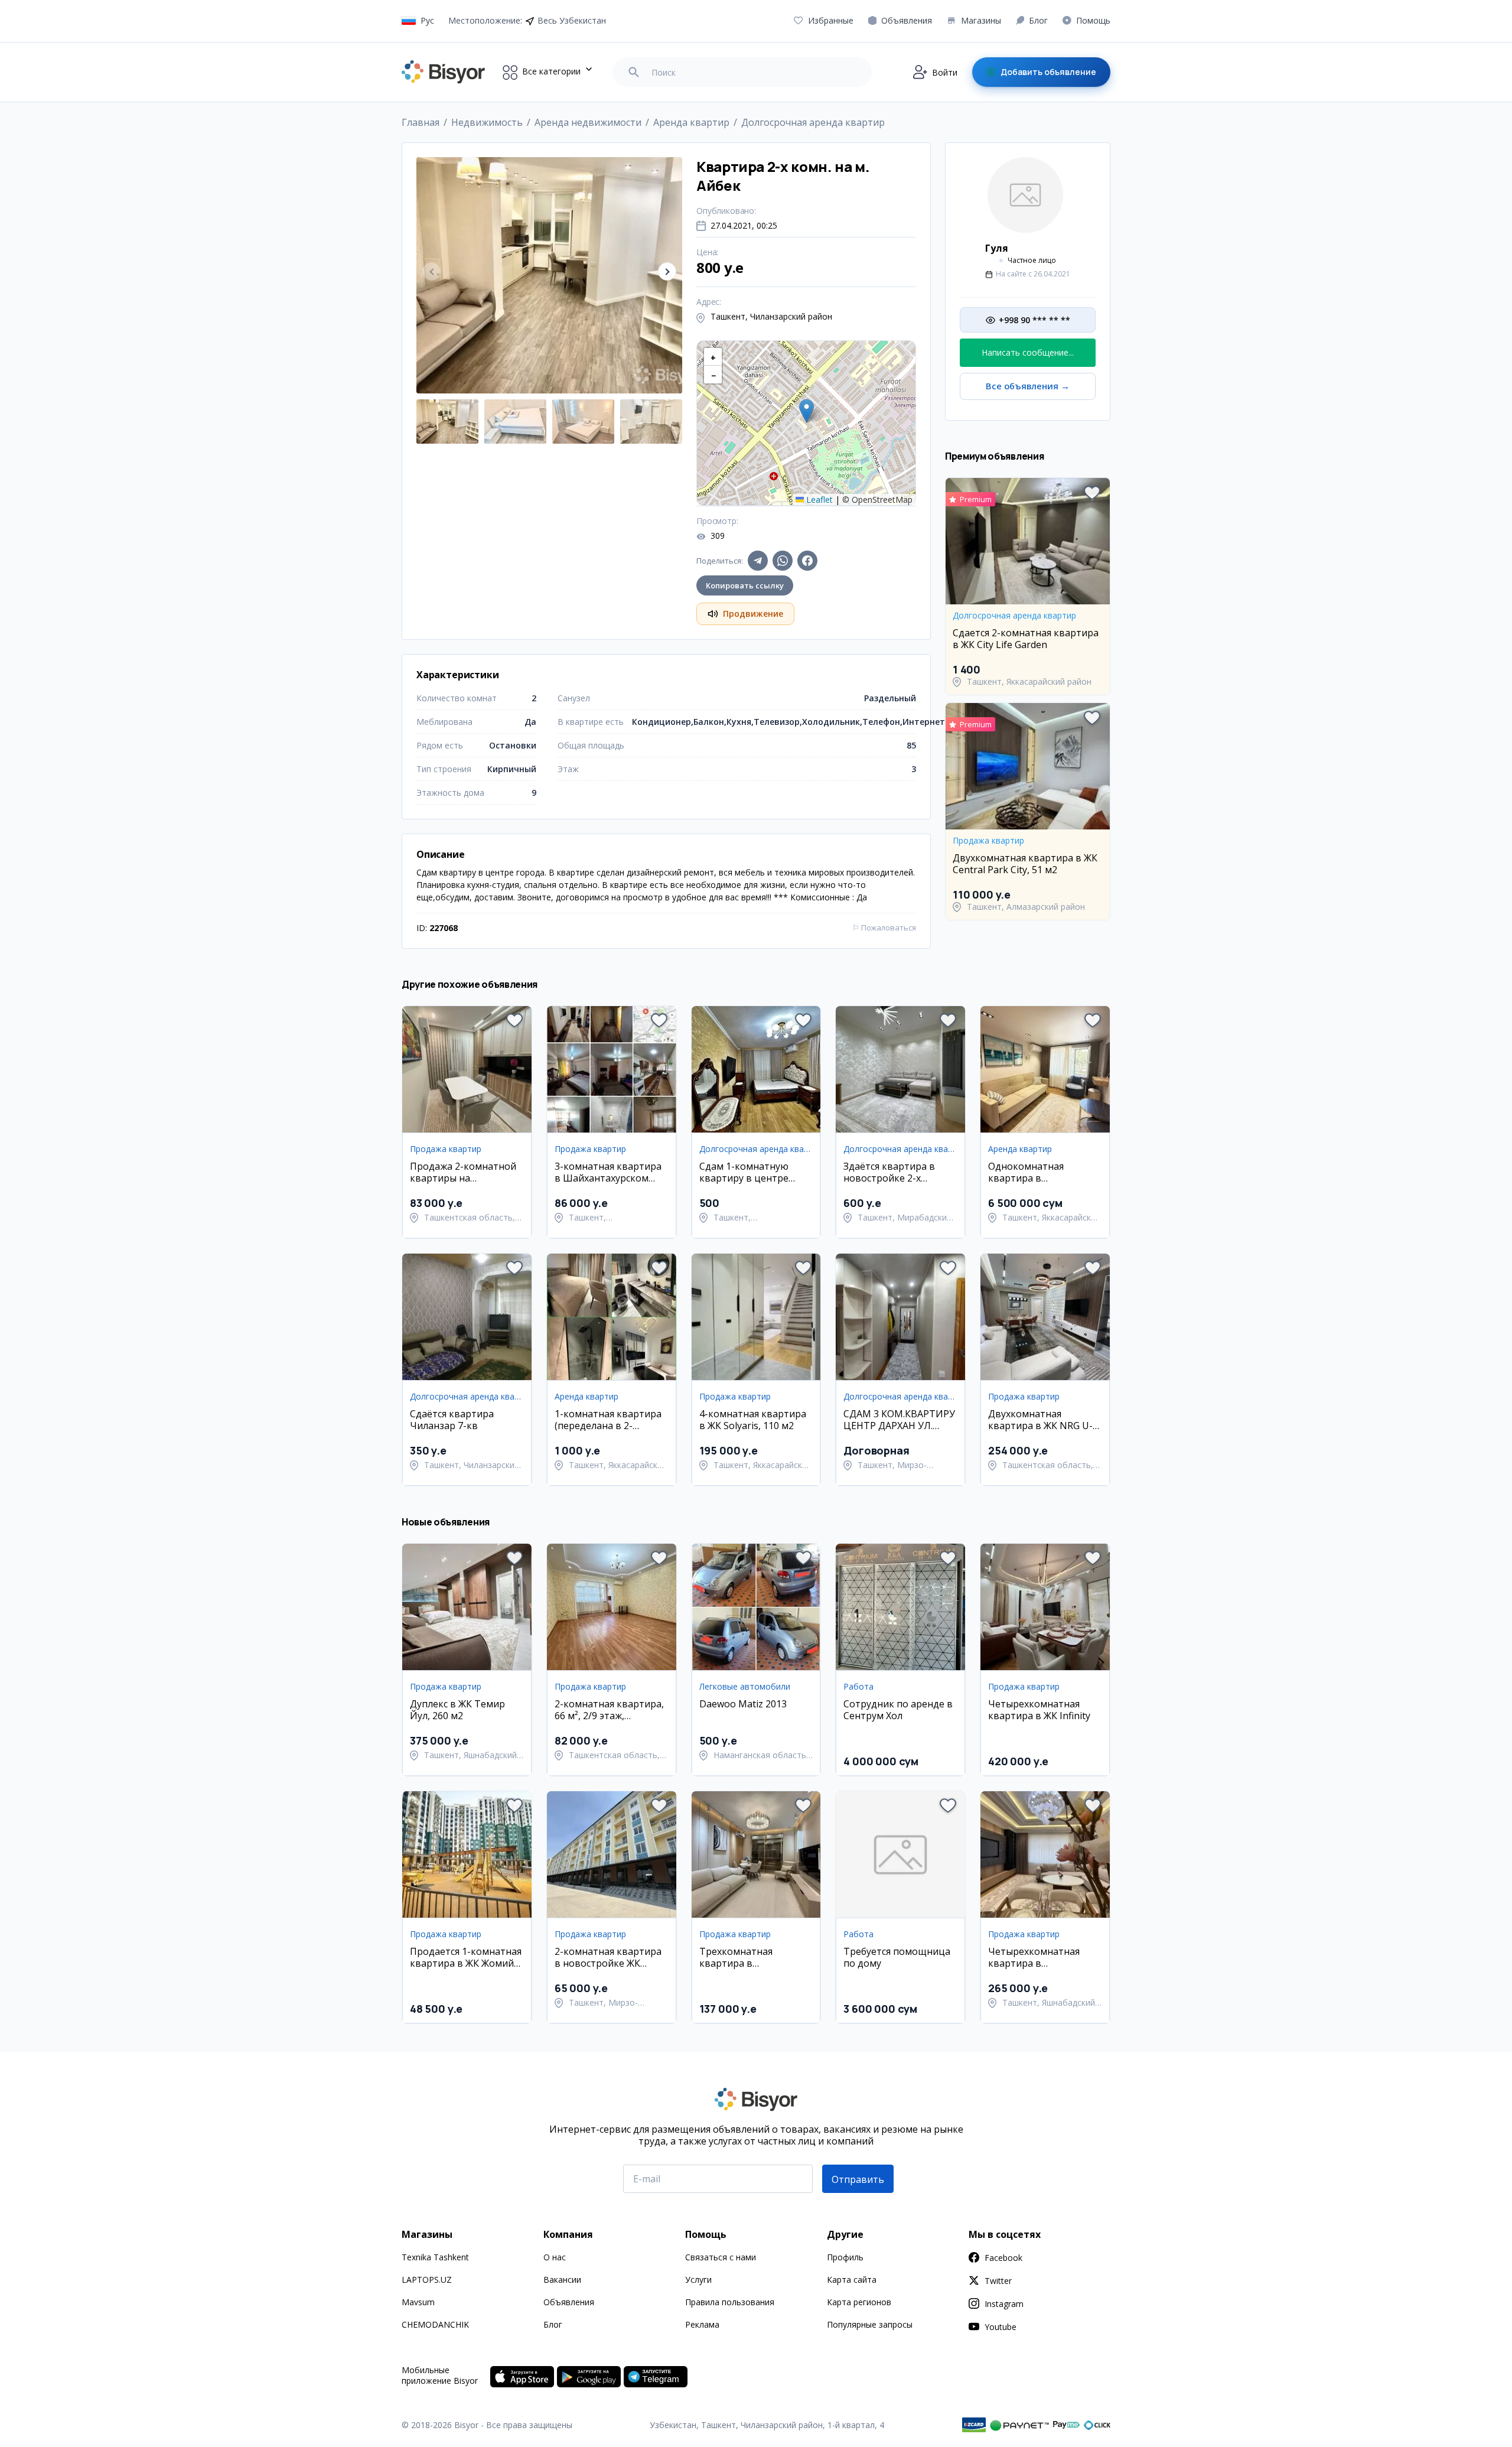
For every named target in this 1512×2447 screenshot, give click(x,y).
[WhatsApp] (783, 561)
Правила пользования (730, 2302)
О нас (555, 2257)
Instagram (1004, 2304)
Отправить (858, 2179)
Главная (421, 122)
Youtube (1001, 2327)
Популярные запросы (870, 2324)
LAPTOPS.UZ (427, 2280)
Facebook (1003, 2258)
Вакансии (562, 2280)
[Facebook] (807, 561)
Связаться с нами (721, 2257)
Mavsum (418, 2302)
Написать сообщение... (1028, 352)
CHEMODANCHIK (435, 2324)
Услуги (698, 2280)
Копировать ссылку (745, 585)
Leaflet (818, 500)
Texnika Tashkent (435, 2257)
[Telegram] (758, 561)
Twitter (998, 2281)
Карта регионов (859, 2302)
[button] (667, 271)
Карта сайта (852, 2280)
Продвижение (753, 614)
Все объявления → (1028, 386)
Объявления (569, 2302)
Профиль (845, 2257)
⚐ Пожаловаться (884, 928)
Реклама (702, 2324)
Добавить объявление (1048, 72)
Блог (553, 2324)
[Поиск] (634, 72)
